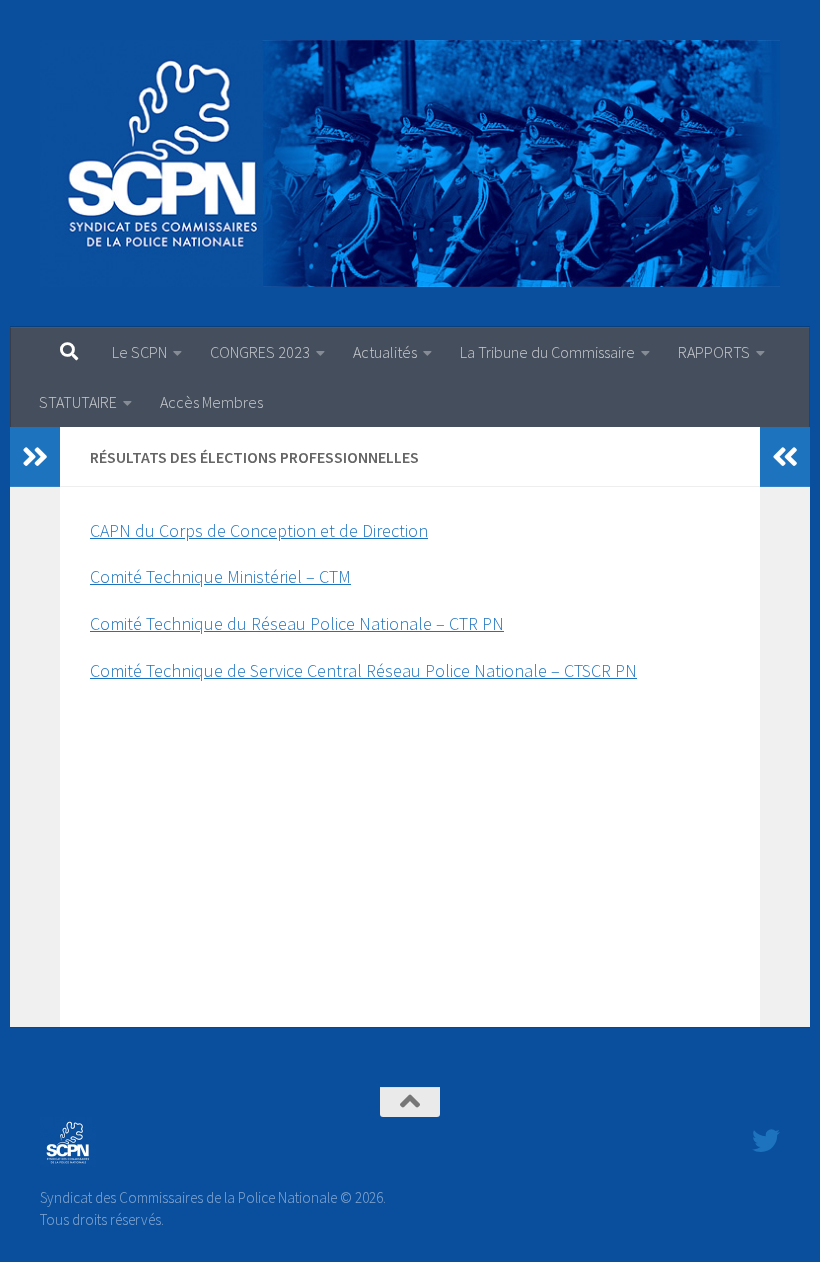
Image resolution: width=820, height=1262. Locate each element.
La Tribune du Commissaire (547, 352)
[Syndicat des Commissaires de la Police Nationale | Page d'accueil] (410, 163)
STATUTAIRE (78, 402)
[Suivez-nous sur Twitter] (766, 1141)
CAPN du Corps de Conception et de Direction (259, 530)
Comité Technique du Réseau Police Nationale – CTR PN (297, 623)
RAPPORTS (714, 352)
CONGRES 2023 (260, 352)
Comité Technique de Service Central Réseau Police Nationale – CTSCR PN (363, 670)
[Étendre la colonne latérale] (35, 457)
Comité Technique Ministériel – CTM (220, 576)
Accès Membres (211, 402)
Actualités (385, 352)
